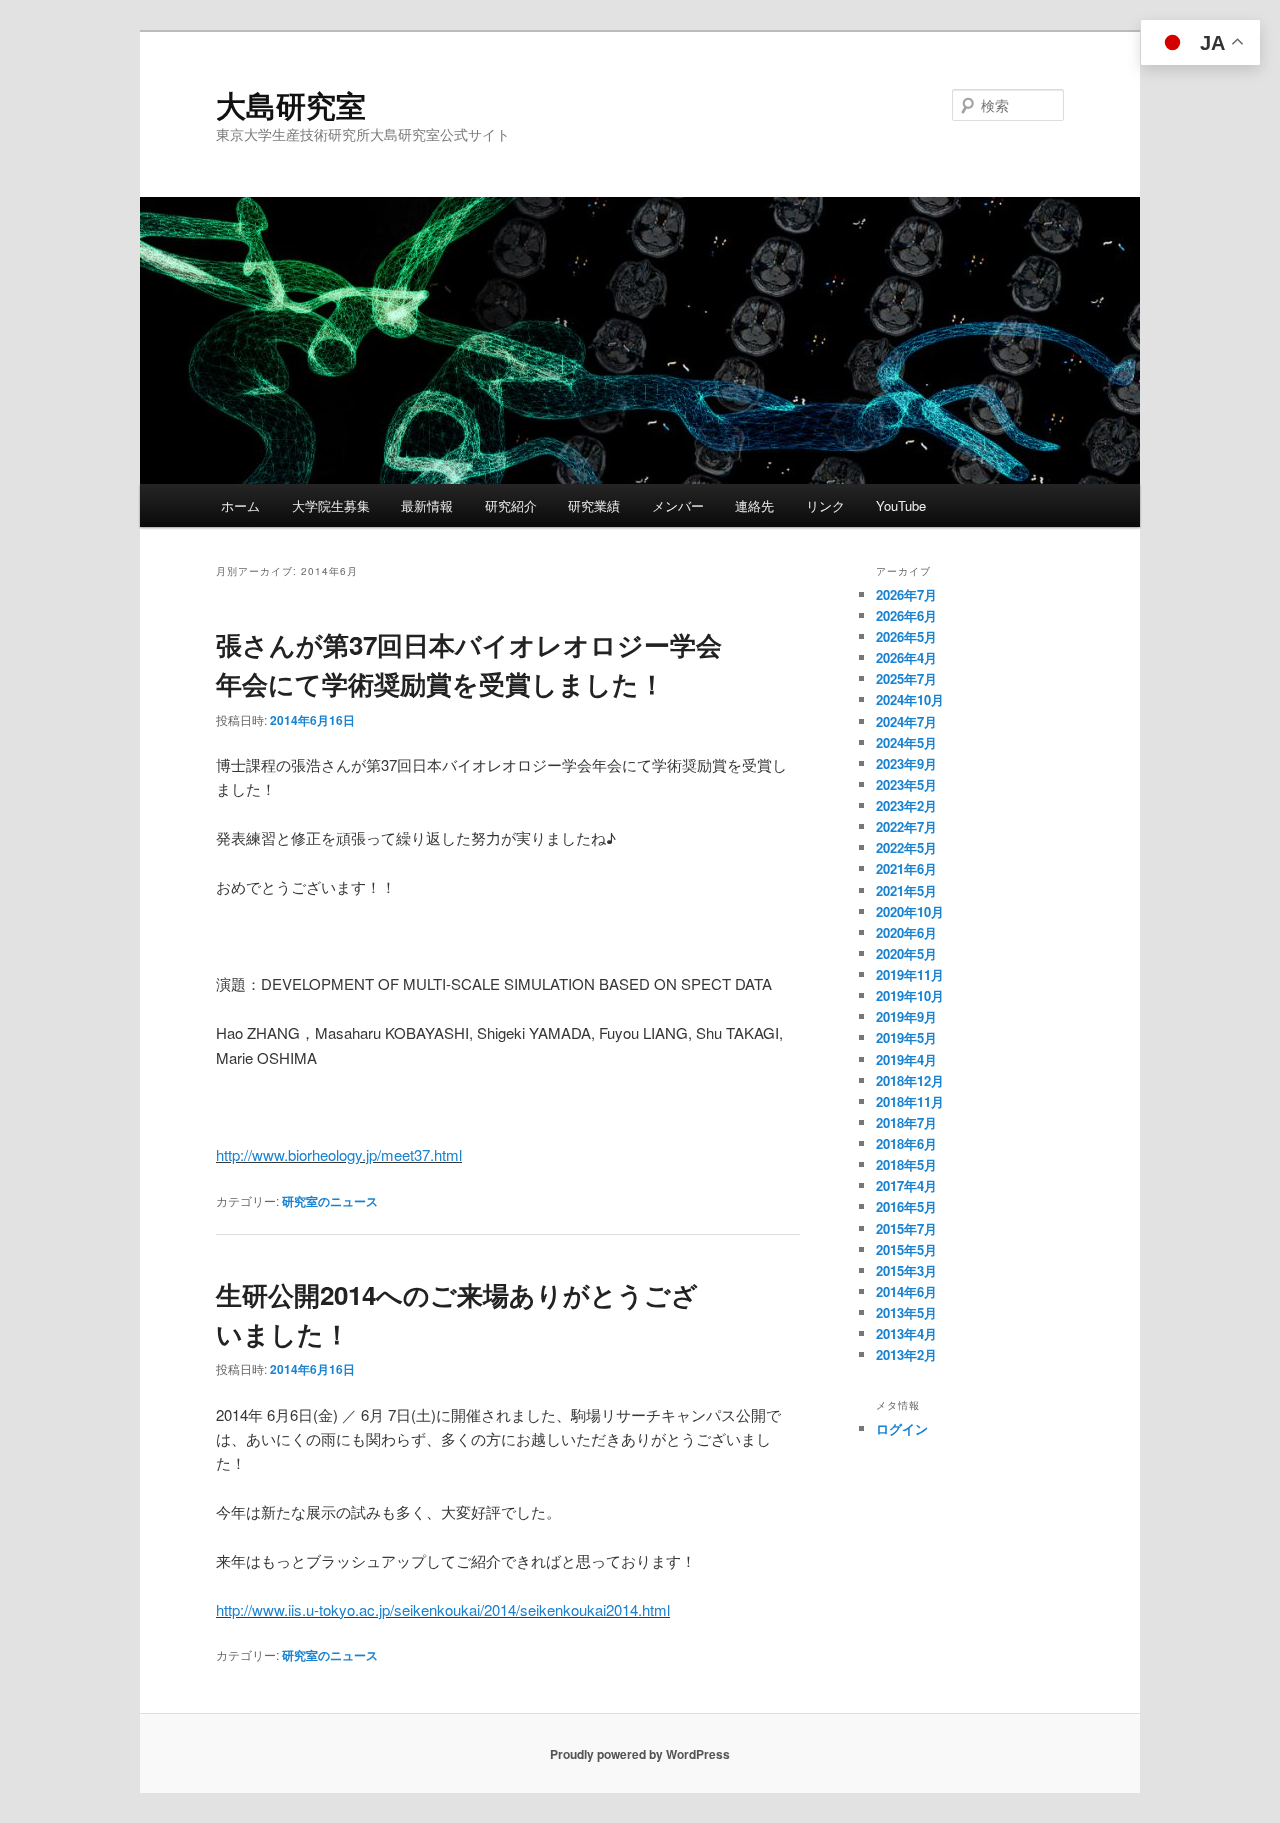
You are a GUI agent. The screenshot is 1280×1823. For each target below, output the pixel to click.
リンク (825, 505)
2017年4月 (906, 1185)
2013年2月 (906, 1354)
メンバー (678, 505)
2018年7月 (906, 1122)
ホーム (240, 505)
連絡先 (754, 505)
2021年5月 (906, 890)
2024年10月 (910, 699)
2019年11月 (910, 974)
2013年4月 (906, 1333)
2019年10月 (910, 995)
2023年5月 (906, 784)
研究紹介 (511, 505)
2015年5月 (906, 1249)
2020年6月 (906, 932)
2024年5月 (906, 742)
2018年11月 (910, 1101)
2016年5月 (906, 1206)
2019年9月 (906, 1016)
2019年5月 (906, 1037)
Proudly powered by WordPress (640, 1754)
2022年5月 (906, 847)
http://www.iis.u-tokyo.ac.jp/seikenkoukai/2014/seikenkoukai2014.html (443, 1609)
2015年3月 (906, 1270)
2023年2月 (906, 805)
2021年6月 (906, 868)
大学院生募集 (331, 505)
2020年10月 (910, 911)
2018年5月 (906, 1164)
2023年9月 (906, 763)
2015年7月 (906, 1228)
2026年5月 (906, 636)
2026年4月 (906, 657)
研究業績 (594, 505)
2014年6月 (906, 1291)
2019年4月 (906, 1059)
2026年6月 (906, 615)
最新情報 (427, 505)
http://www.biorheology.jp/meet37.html (339, 1154)
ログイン (902, 1428)
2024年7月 (906, 721)
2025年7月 (906, 678)
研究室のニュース (330, 1201)
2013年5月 (906, 1312)
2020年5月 (906, 953)
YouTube (901, 505)
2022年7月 (906, 826)
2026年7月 (906, 594)
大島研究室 (291, 104)
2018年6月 (906, 1143)
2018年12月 (910, 1080)
